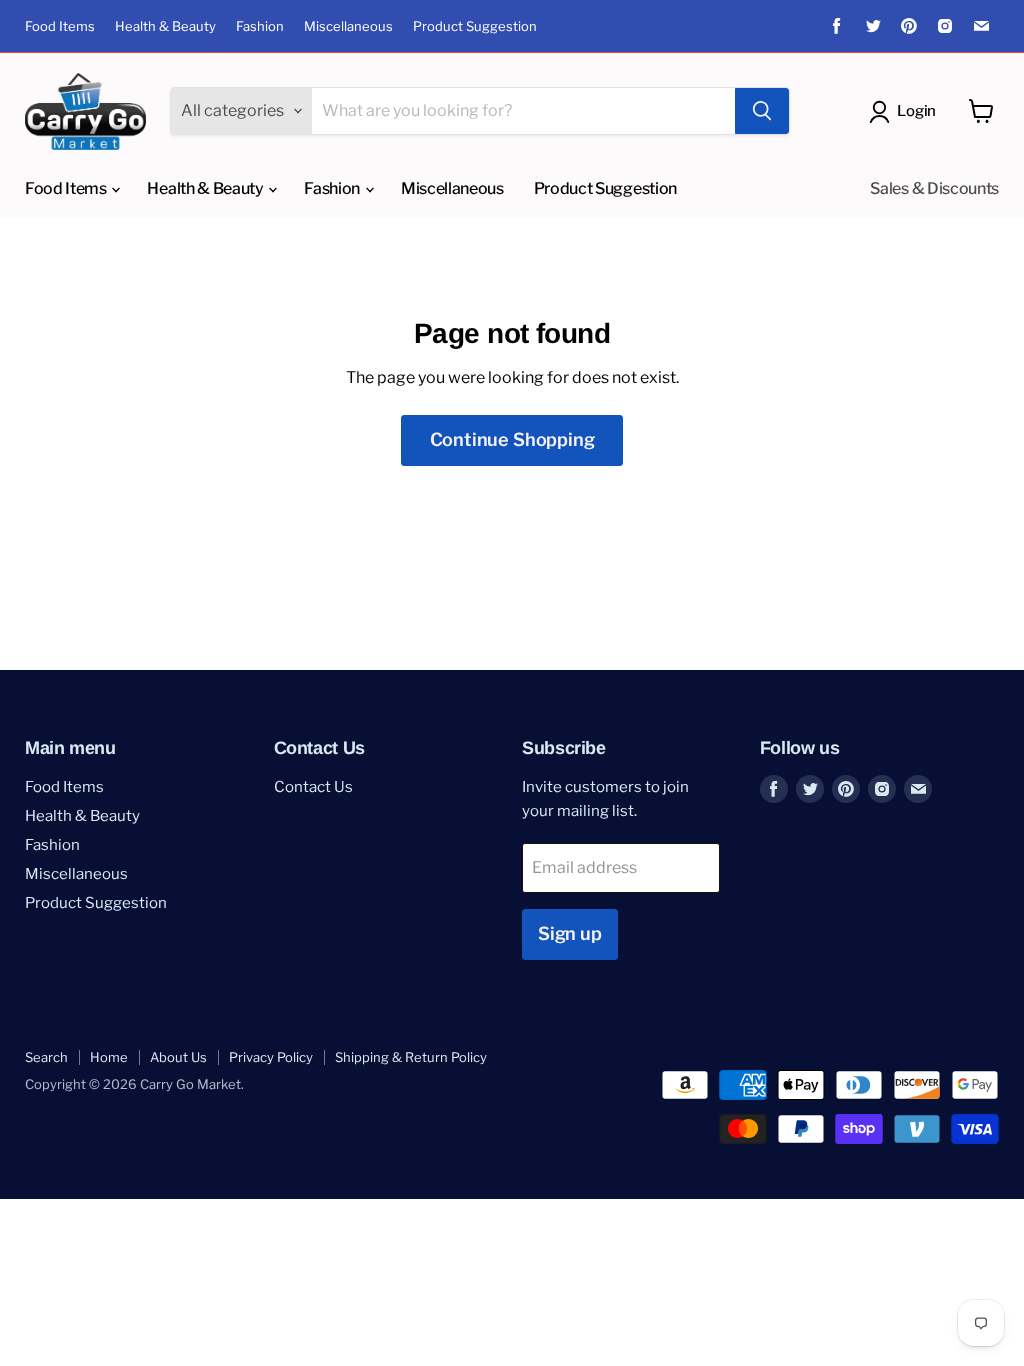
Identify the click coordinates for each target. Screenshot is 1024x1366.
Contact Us (313, 787)
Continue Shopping (512, 439)
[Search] (762, 111)
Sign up (570, 933)
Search (46, 1057)
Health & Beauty (165, 26)
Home (109, 1057)
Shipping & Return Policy (411, 1057)
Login (916, 111)
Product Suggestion (475, 26)
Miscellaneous (348, 26)
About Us (178, 1057)
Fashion (260, 26)
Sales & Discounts (934, 188)
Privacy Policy (271, 1057)
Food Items (60, 26)
